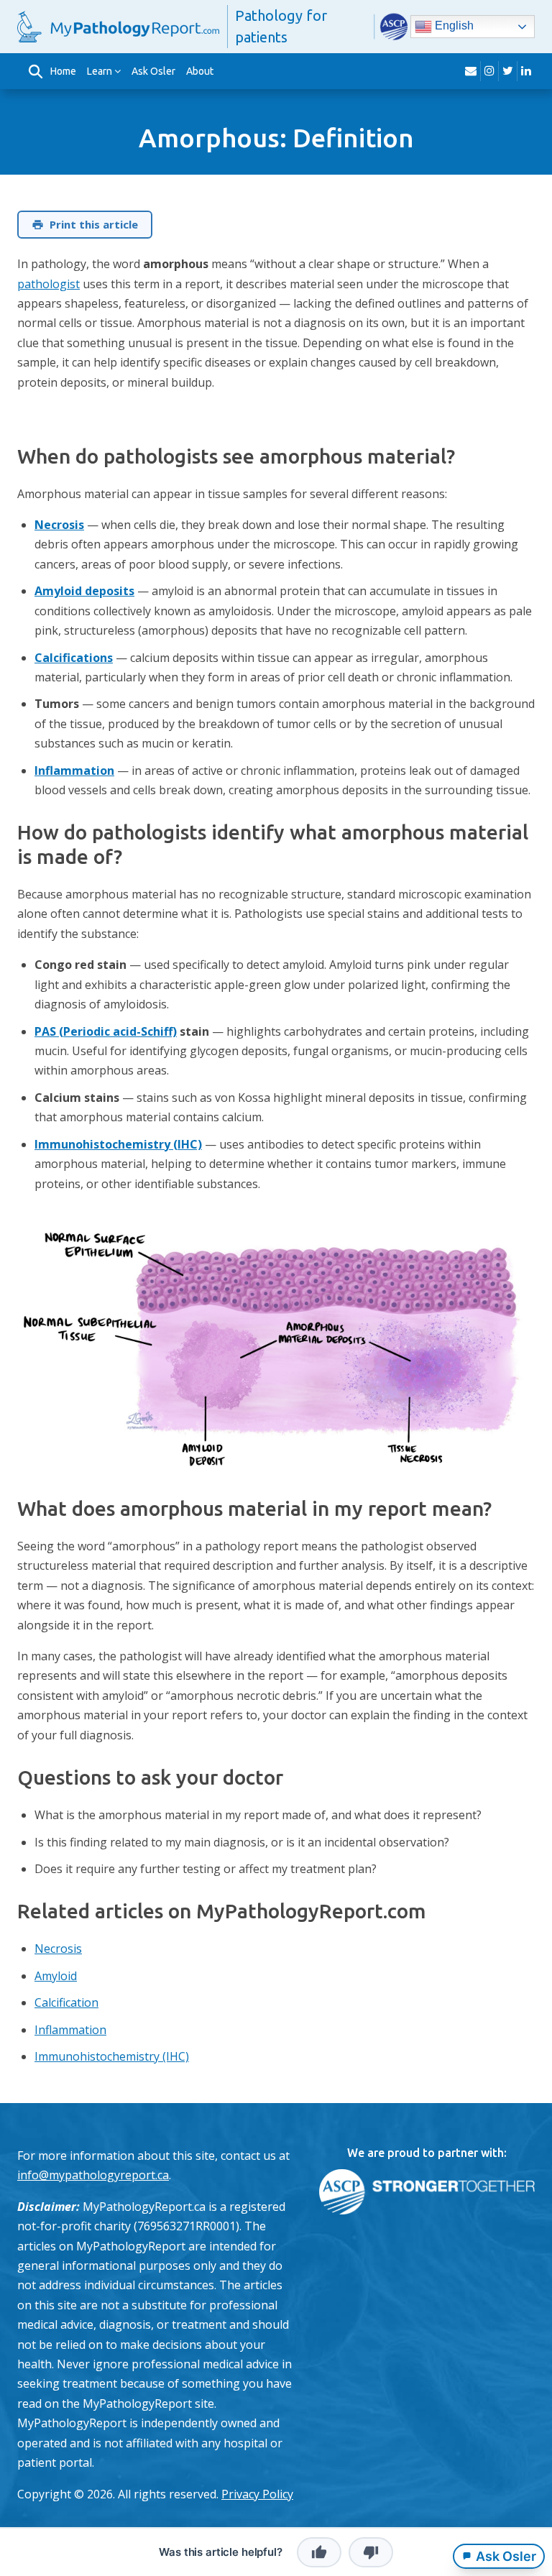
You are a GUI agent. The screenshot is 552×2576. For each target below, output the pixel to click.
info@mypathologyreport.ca (93, 2175)
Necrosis (59, 525)
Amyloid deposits (84, 591)
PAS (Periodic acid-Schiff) (106, 1031)
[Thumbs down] (371, 2552)
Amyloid (56, 1976)
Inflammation (74, 770)
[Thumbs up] (319, 2552)
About (200, 71)
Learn (100, 71)
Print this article (94, 224)
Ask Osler (153, 71)
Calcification (66, 2002)
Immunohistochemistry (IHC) (118, 1144)
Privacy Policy (257, 2494)
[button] (35, 71)
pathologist (49, 284)
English (453, 26)
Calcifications (74, 658)
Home (63, 71)
